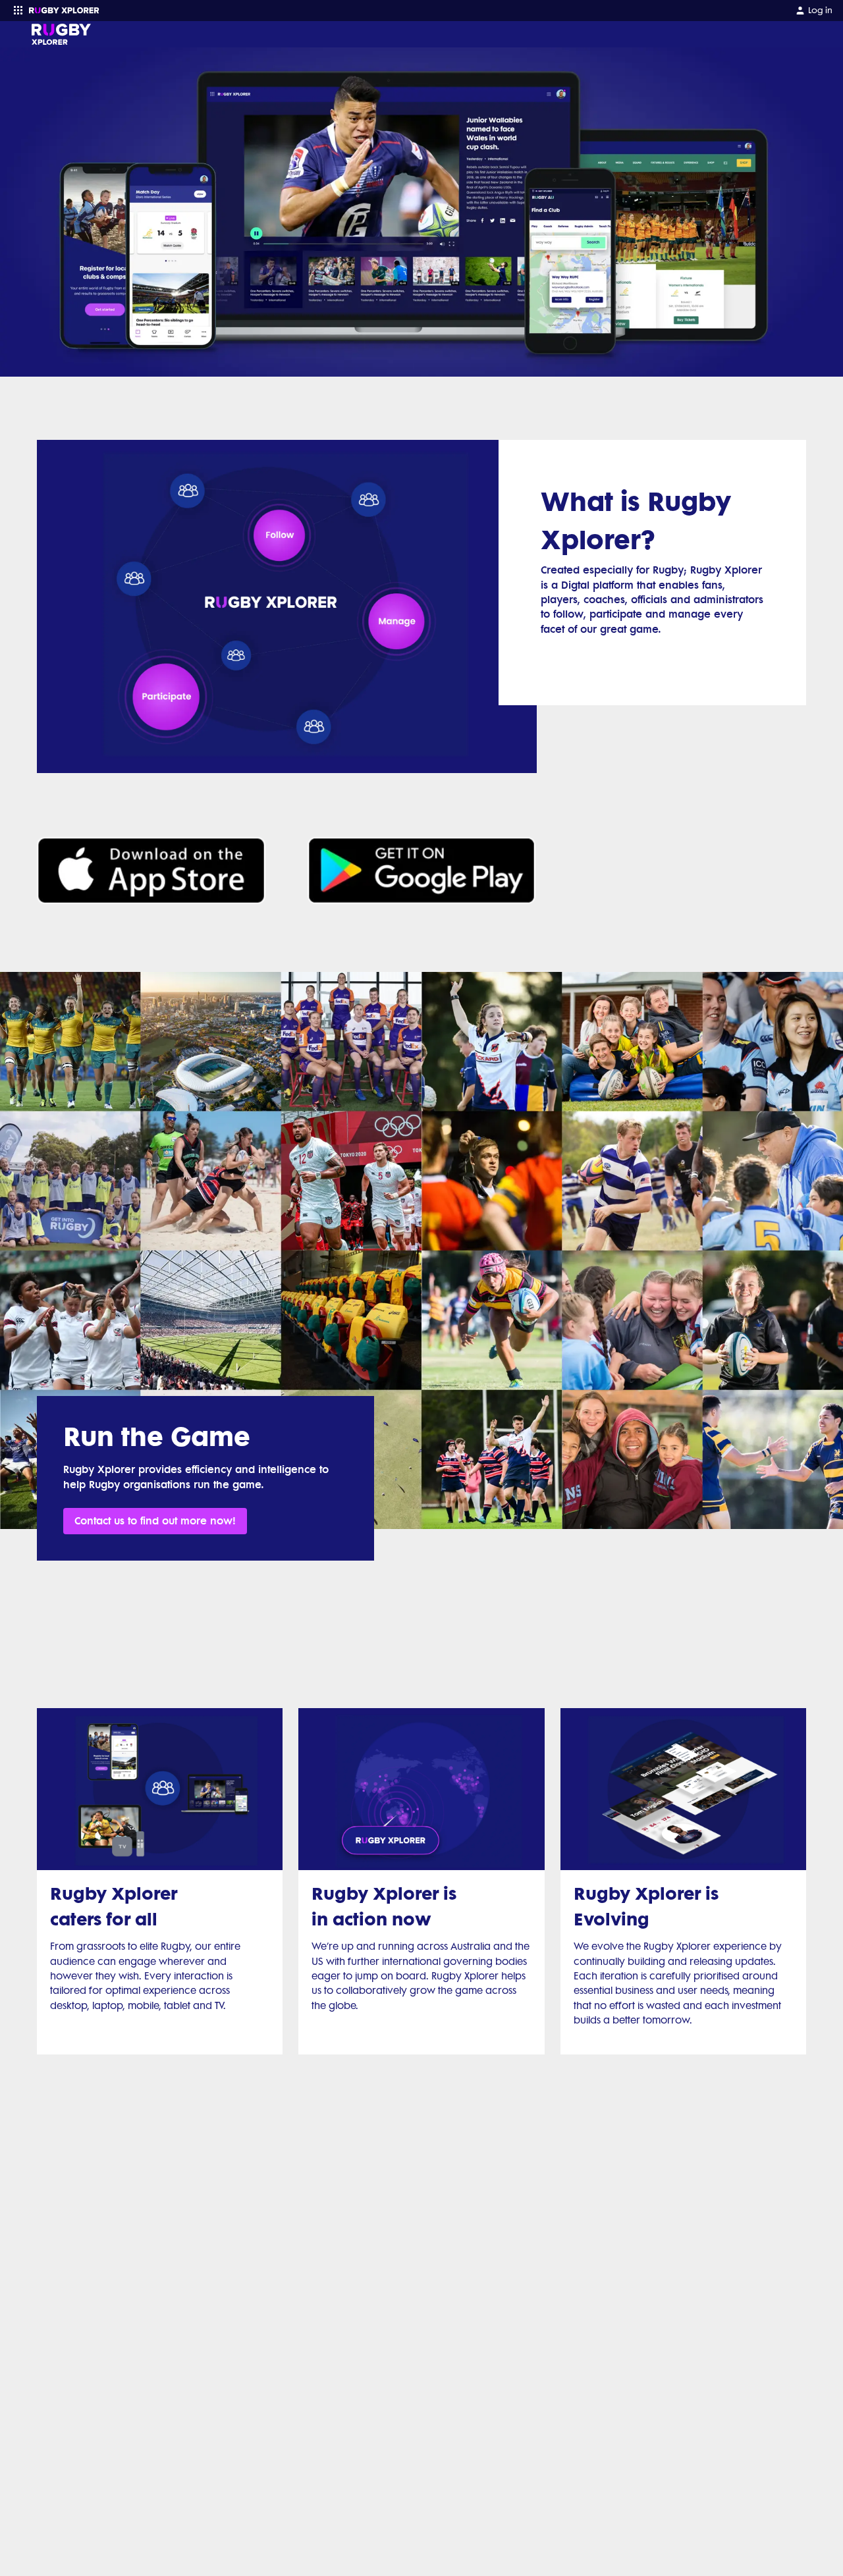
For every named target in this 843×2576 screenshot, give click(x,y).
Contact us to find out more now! (155, 1521)
